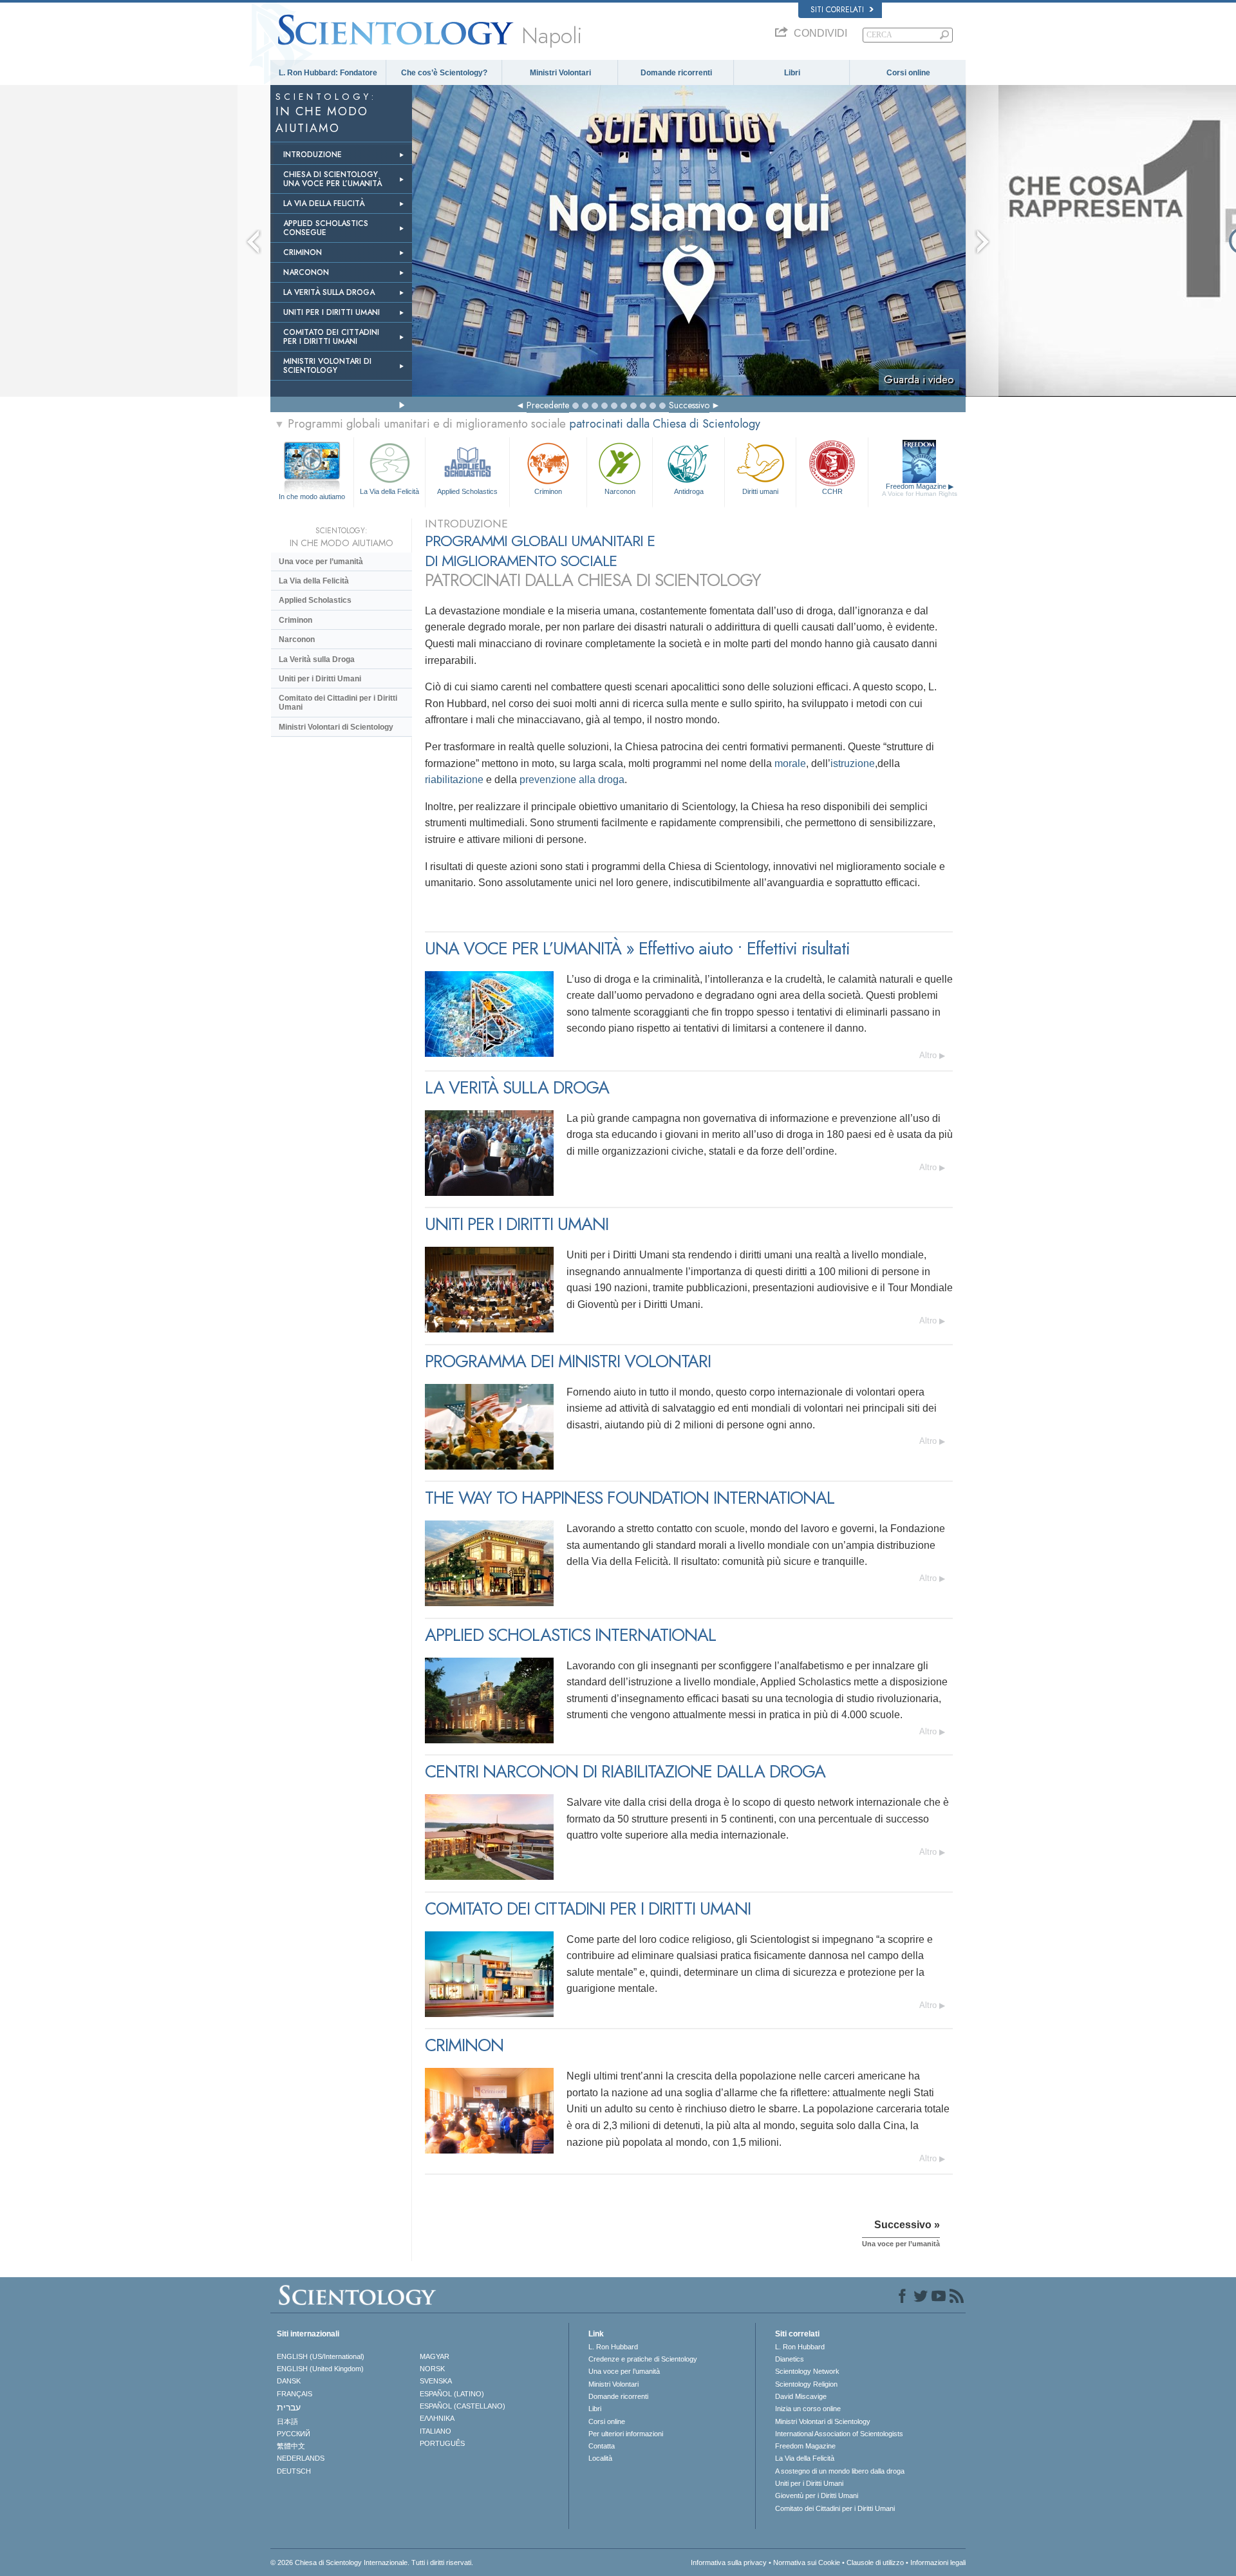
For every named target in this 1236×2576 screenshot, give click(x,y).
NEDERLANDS (301, 2458)
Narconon (620, 491)
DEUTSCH (294, 2471)
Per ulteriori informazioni (626, 2434)
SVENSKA (436, 2381)
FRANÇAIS (295, 2394)
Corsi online (908, 73)
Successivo (689, 405)
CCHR (832, 491)
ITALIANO (435, 2431)
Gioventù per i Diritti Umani (817, 2495)
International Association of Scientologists (839, 2434)
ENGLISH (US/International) (321, 2356)
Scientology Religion (806, 2384)
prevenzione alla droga (572, 780)
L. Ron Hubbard (613, 2347)
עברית (289, 2407)
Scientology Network (807, 2371)
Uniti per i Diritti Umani (320, 679)
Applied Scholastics (467, 491)
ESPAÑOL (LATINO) (452, 2394)
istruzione (853, 763)
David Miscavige (801, 2396)
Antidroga (689, 491)
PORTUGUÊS (442, 2443)
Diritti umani (760, 491)
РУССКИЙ (294, 2434)
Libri (792, 73)
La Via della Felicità (389, 491)
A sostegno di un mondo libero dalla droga (840, 2471)
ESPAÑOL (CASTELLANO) (463, 2406)
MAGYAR (435, 2356)
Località (600, 2458)
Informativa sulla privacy (729, 2562)
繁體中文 (291, 2446)
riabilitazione (454, 780)
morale (790, 763)
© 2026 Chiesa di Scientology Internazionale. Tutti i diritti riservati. (372, 2562)
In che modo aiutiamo (312, 497)
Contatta (602, 2446)
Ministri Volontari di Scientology (336, 727)
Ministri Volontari (560, 73)
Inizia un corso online (808, 2409)
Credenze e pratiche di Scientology (643, 2359)
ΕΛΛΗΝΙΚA (437, 2418)
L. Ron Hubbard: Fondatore (328, 73)
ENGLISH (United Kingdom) (320, 2369)
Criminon (548, 491)
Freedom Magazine (920, 490)
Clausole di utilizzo (875, 2562)
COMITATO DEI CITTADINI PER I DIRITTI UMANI (331, 337)
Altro (928, 1055)
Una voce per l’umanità (321, 562)
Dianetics (790, 2359)
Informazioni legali (938, 2562)
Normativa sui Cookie (807, 2562)
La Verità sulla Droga (317, 659)
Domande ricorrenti (676, 73)
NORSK (432, 2369)
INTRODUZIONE (313, 155)
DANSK (289, 2381)
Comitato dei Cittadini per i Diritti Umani (338, 703)
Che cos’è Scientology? (444, 73)
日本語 (287, 2421)
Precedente (548, 405)
